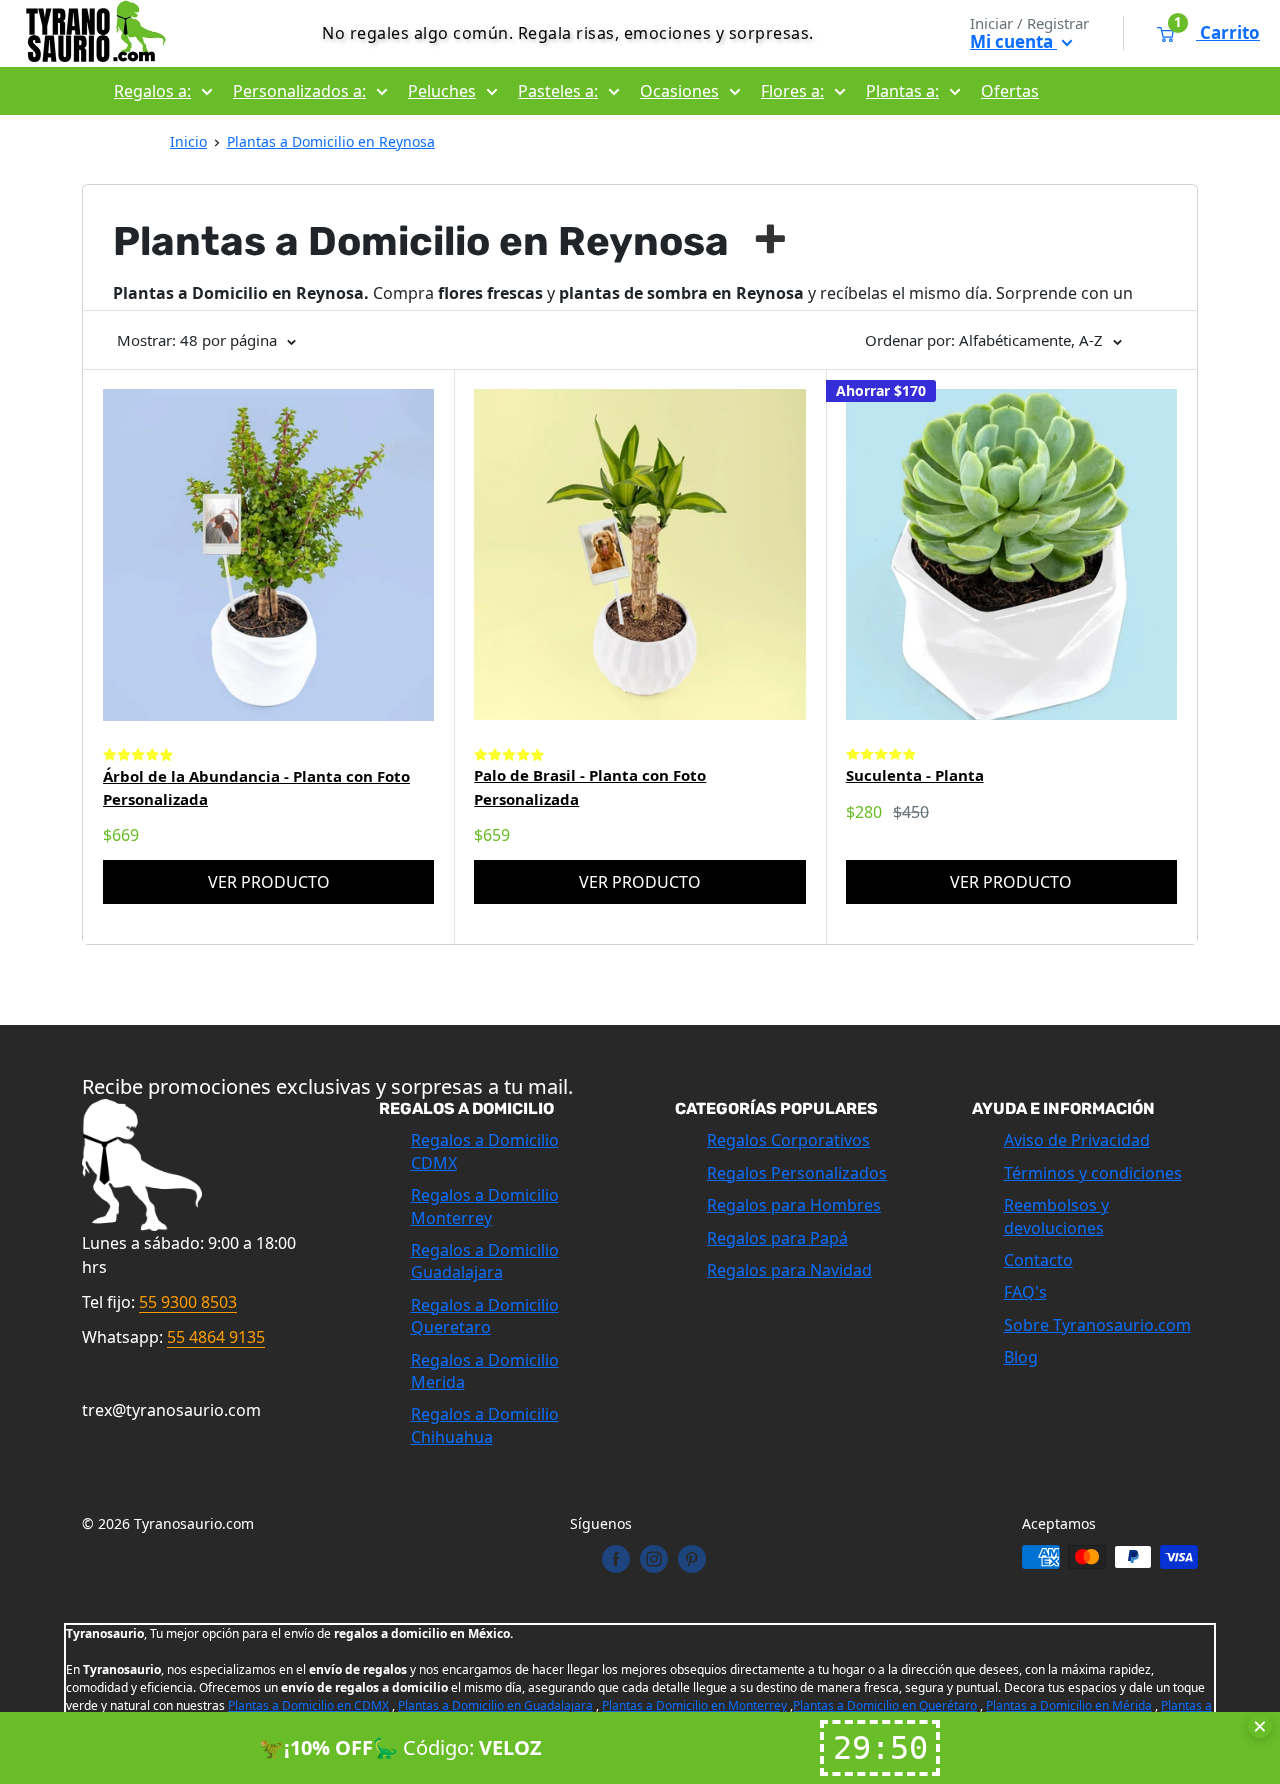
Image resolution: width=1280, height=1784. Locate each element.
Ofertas (1010, 91)
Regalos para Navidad (789, 1270)
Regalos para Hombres (794, 1205)
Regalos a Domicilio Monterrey (485, 1206)
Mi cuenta (1013, 41)
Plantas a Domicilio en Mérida (1069, 1705)
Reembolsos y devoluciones (1056, 1216)
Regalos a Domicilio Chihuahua (485, 1425)
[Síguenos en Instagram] (654, 1559)
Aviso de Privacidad (1077, 1140)
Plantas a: (902, 91)
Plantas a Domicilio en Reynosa (331, 141)
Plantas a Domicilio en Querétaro (885, 1705)
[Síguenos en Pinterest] (692, 1559)
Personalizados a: (299, 91)
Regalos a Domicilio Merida (485, 1371)
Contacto (1038, 1260)
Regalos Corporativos (788, 1140)
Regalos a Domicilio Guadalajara (485, 1261)
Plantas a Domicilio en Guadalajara (495, 1705)
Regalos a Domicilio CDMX (485, 1151)
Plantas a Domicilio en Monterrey (694, 1705)
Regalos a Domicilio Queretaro (485, 1316)
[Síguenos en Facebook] (616, 1559)
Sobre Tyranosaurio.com (1097, 1325)
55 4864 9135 (216, 1337)
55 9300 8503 (188, 1302)
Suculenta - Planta (915, 775)
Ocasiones (679, 91)
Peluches (442, 91)
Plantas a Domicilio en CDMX (308, 1705)
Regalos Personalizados (797, 1173)
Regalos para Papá (777, 1238)
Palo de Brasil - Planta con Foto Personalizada (590, 786)
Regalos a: (152, 91)
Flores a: (792, 91)
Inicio (188, 141)
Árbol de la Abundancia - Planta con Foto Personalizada (256, 787)
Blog (1021, 1357)
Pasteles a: (558, 91)
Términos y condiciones (1093, 1173)
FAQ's (1025, 1292)
